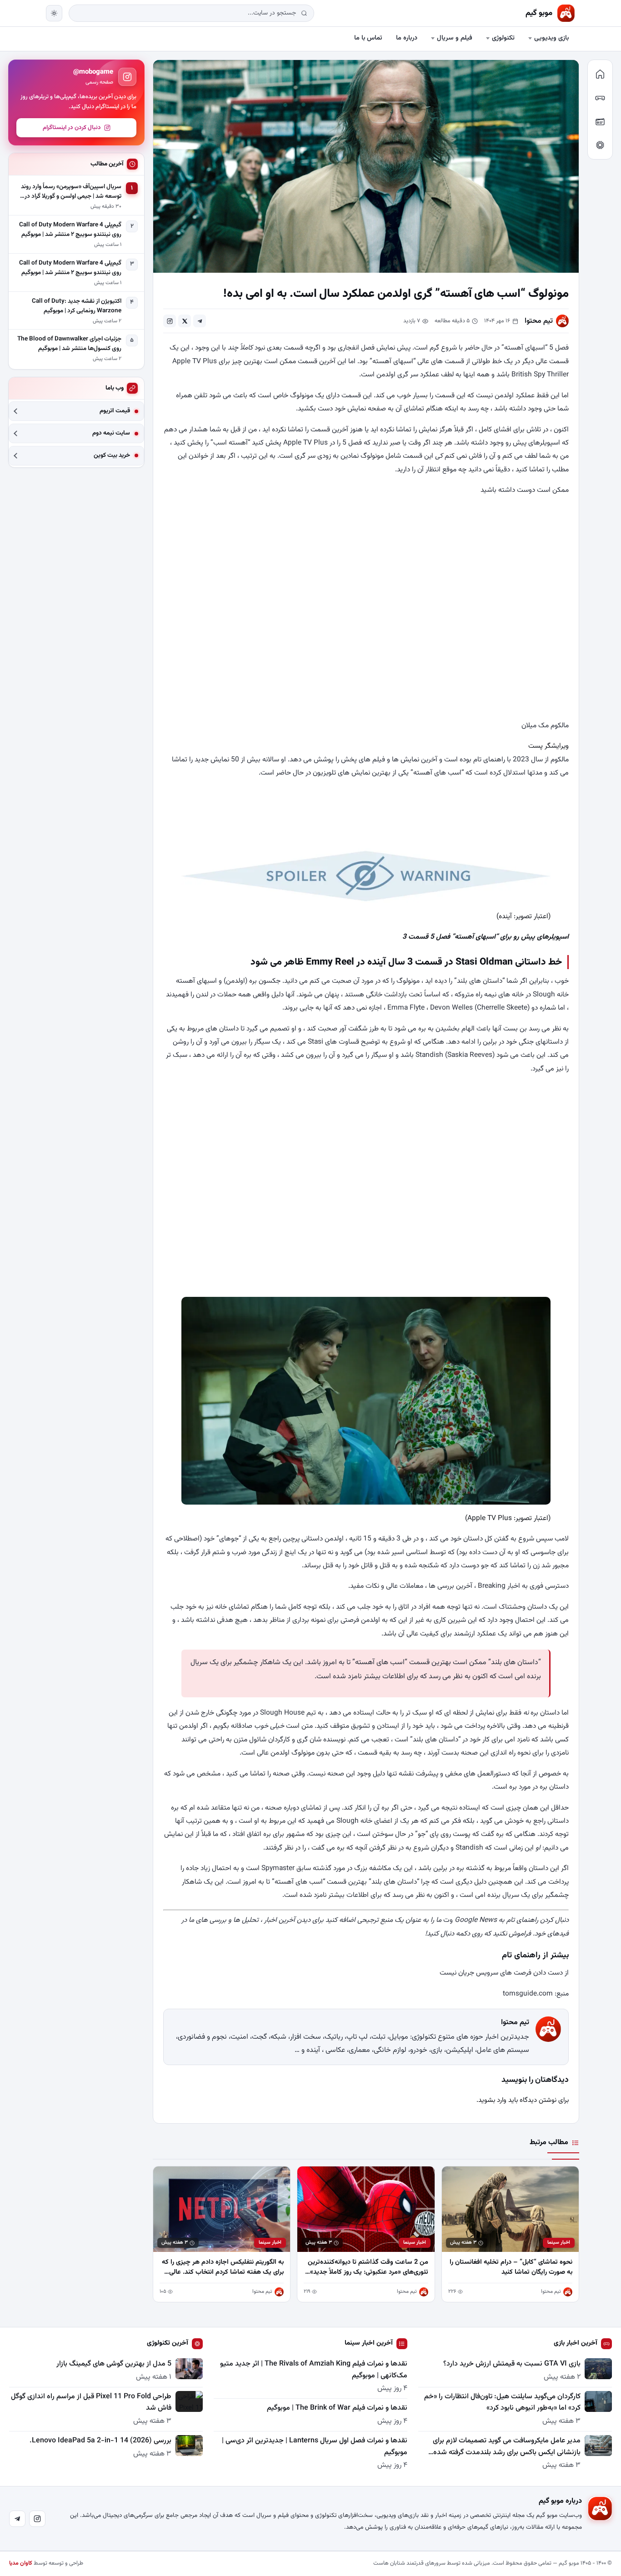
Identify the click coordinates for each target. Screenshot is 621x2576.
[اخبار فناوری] (600, 145)
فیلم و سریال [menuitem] (455, 38)
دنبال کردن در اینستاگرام (72, 128)
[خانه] (600, 74)
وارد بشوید (492, 2100)
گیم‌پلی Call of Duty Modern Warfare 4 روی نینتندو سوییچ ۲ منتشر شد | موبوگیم (70, 230)
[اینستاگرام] (37, 2519)
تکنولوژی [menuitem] (503, 38)
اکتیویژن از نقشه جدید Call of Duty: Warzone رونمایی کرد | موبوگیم (77, 306)
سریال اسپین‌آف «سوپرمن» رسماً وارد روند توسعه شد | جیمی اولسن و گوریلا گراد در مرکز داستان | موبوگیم (71, 192)
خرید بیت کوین (112, 456)
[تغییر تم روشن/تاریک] (54, 13)
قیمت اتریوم (115, 411)
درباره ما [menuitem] (407, 38)
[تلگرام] (17, 2519)
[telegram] (200, 321)
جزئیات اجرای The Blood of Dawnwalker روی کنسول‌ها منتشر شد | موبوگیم (69, 344)
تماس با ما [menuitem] (368, 38)
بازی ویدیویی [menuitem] (551, 38)
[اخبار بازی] (600, 98)
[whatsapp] (170, 321)
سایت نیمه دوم (111, 433)
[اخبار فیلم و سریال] (600, 121)
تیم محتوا (539, 321)
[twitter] (185, 321)
